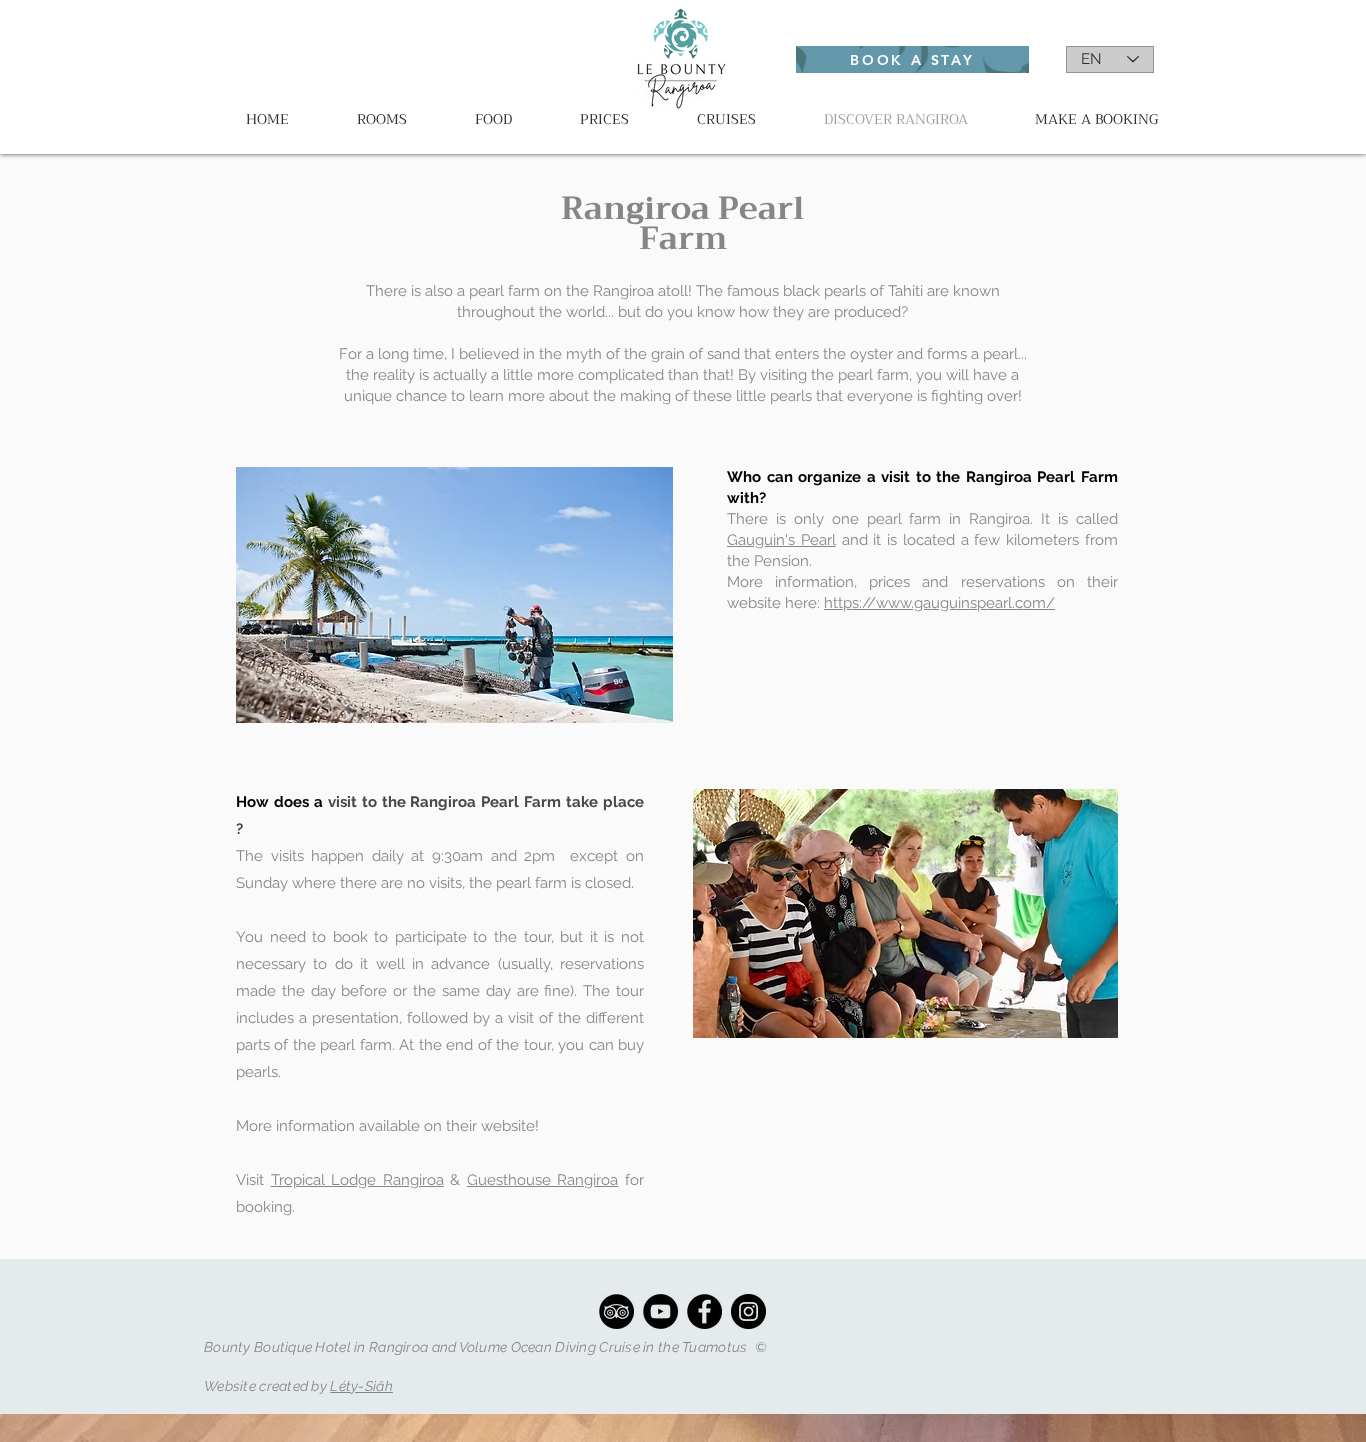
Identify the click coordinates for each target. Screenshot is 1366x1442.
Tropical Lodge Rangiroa (357, 1180)
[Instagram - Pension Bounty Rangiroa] (748, 1311)
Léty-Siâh (361, 1386)
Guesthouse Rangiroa (543, 1180)
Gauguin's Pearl (781, 540)
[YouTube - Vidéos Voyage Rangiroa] (660, 1311)
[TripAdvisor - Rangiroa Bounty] (616, 1311)
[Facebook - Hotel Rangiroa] (704, 1311)
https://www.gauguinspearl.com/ (939, 603)
